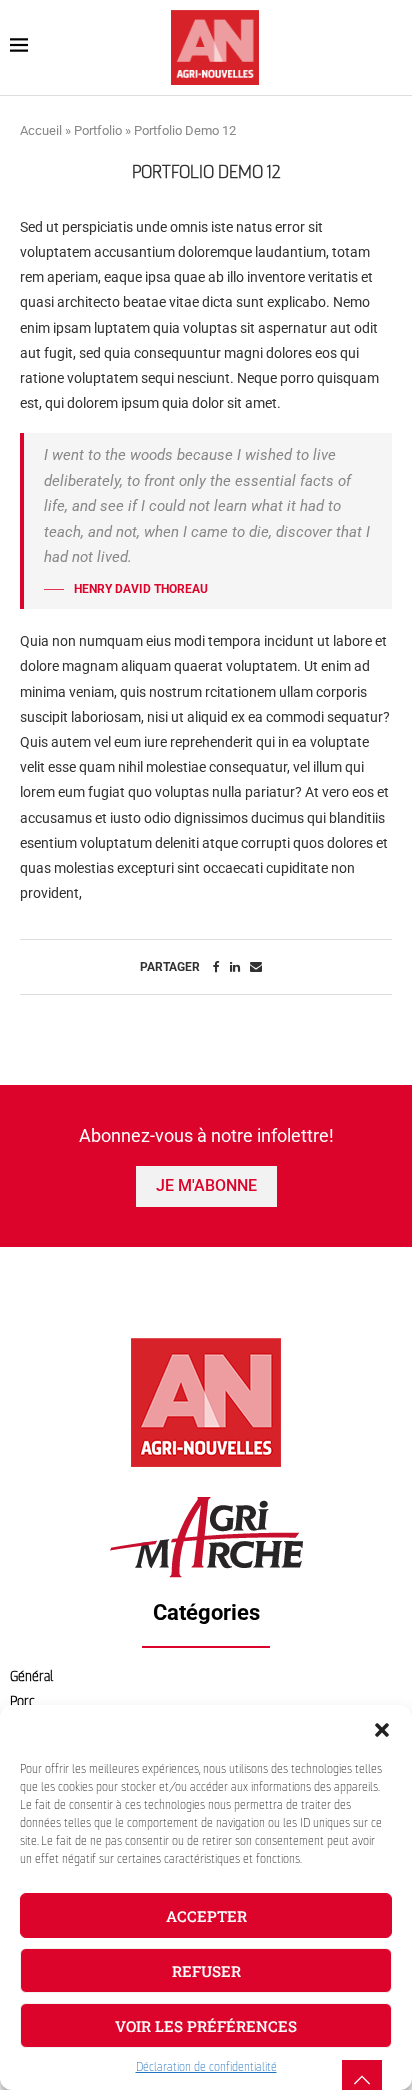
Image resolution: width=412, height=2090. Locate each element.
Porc (22, 1701)
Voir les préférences (206, 2026)
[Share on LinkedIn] (235, 967)
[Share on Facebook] (216, 967)
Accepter (206, 1916)
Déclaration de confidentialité (206, 2067)
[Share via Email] (256, 967)
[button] (382, 1730)
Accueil (41, 130)
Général (31, 1676)
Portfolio (98, 130)
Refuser (206, 1971)
